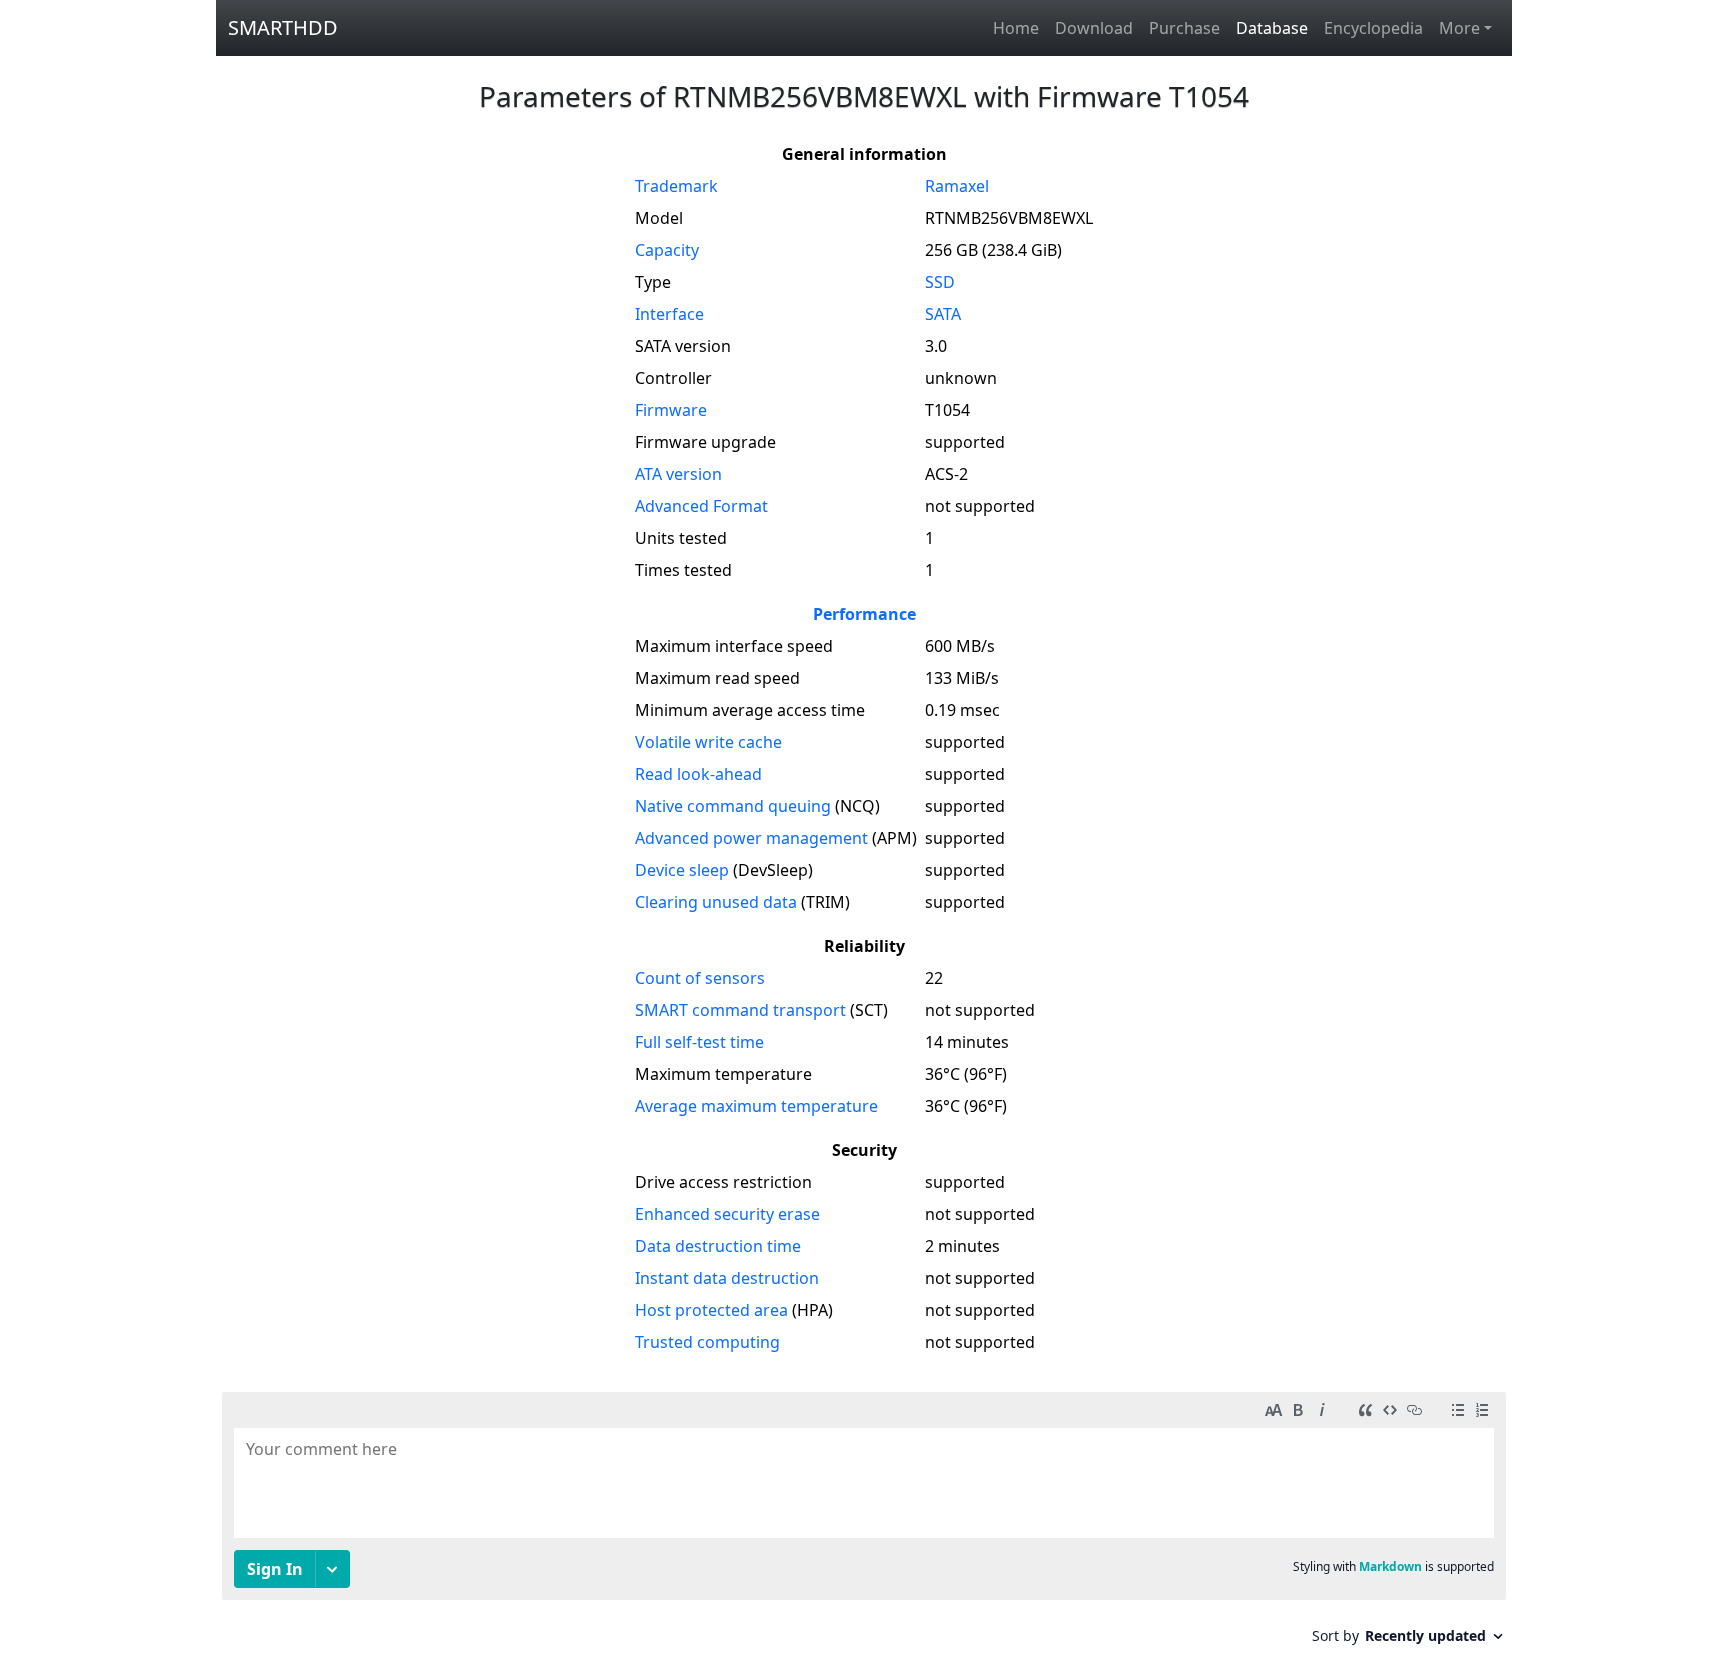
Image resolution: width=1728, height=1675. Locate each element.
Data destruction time (718, 1246)
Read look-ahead (698, 774)
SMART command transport (740, 1010)
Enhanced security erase (727, 1214)
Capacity (667, 250)
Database (1272, 28)
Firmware (671, 410)
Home (1016, 28)
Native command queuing (733, 806)
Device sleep (682, 870)
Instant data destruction (727, 1278)
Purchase (1184, 28)
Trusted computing (707, 1342)
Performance (864, 614)
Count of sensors (700, 978)
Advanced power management (751, 838)
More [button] (1459, 28)
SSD (940, 282)
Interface (669, 314)
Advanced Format (701, 506)
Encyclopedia (1373, 28)
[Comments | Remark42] (864, 1525)
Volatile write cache (708, 742)
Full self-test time (699, 1042)
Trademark (676, 186)
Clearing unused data (716, 902)
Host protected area (711, 1310)
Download (1094, 28)
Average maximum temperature (756, 1106)
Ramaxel (957, 186)
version (678, 474)
